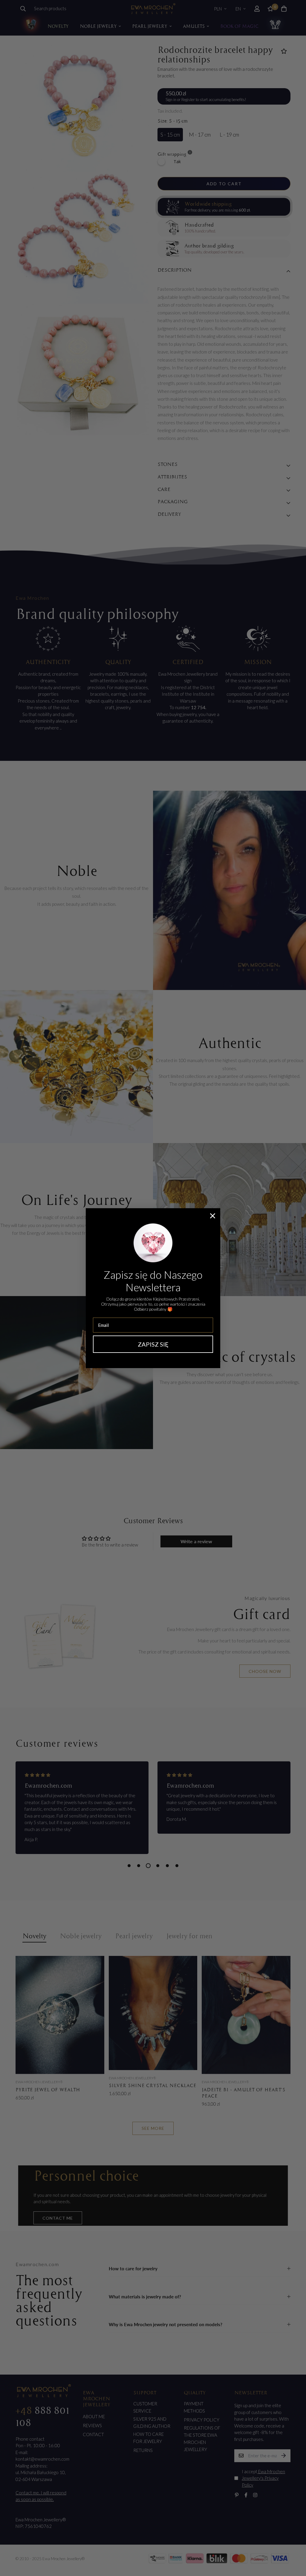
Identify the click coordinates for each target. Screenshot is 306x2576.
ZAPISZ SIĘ (153, 1344)
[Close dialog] (213, 1216)
